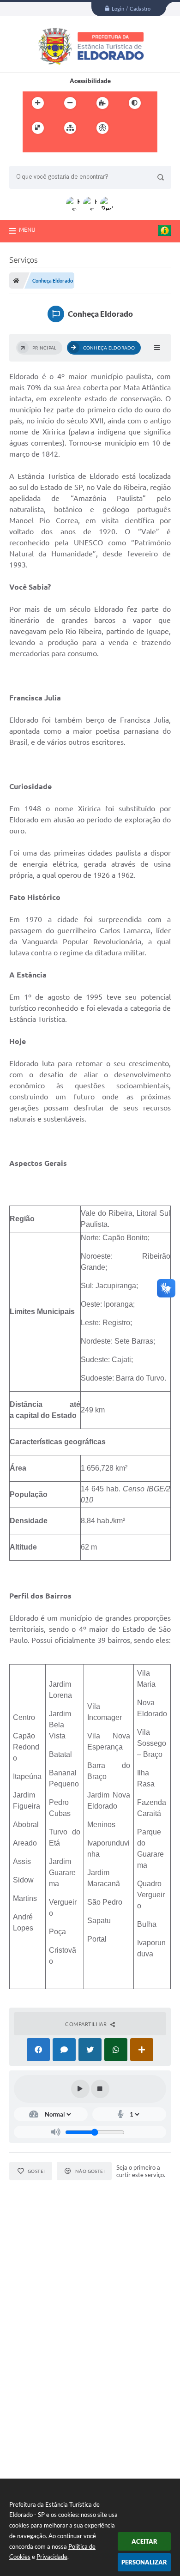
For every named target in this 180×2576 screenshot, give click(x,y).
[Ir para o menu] (32, 147)
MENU (27, 229)
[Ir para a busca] (52, 147)
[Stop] (100, 2089)
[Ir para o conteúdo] (129, 128)
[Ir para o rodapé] (72, 147)
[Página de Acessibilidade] (102, 128)
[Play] (80, 2089)
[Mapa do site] (70, 128)
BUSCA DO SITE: (36, 161)
